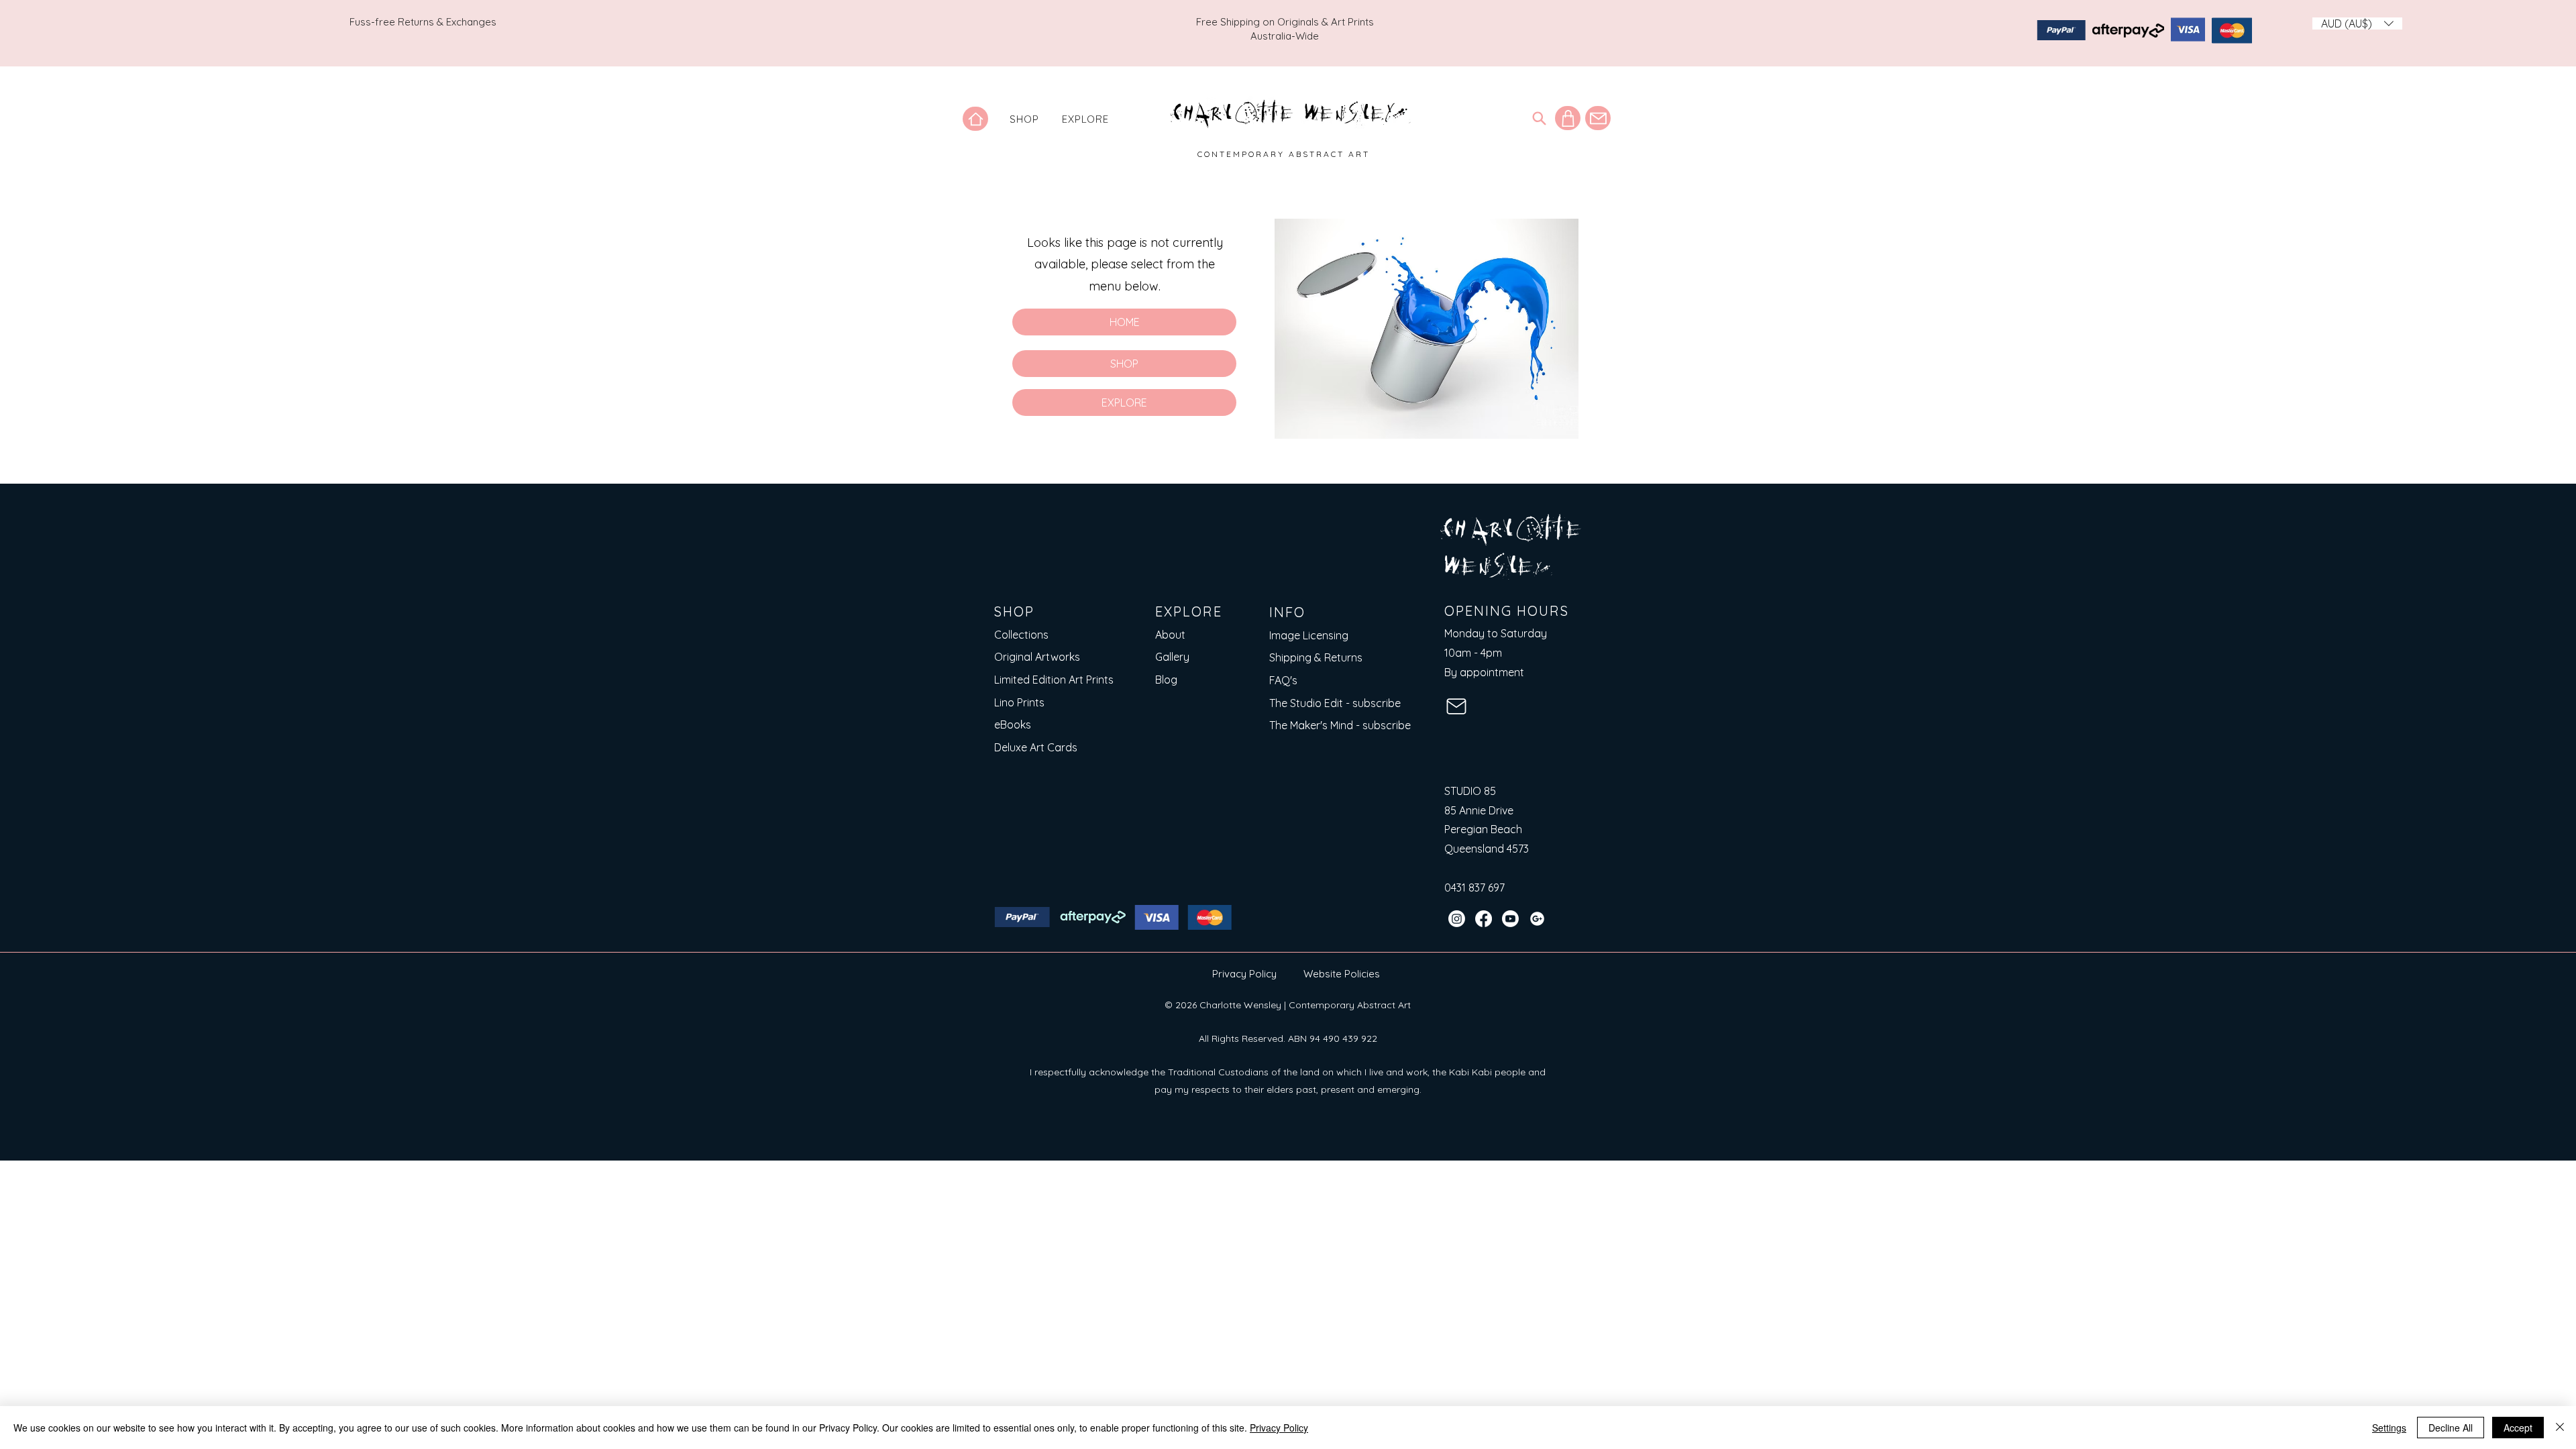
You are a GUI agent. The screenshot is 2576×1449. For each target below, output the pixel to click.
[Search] (1539, 118)
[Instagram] (1457, 919)
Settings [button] (2389, 1428)
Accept (2518, 1428)
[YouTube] (1510, 919)
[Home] (975, 119)
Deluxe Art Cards (1036, 747)
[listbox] (2357, 23)
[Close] (2560, 1428)
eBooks (1013, 724)
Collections (1021, 635)
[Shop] (1568, 118)
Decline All (2451, 1428)
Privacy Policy (1244, 974)
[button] (1024, 119)
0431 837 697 (1474, 888)
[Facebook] (1484, 919)
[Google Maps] (1537, 919)
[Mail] (1598, 118)
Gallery (1172, 657)
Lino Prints (1019, 702)
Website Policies (1342, 974)
